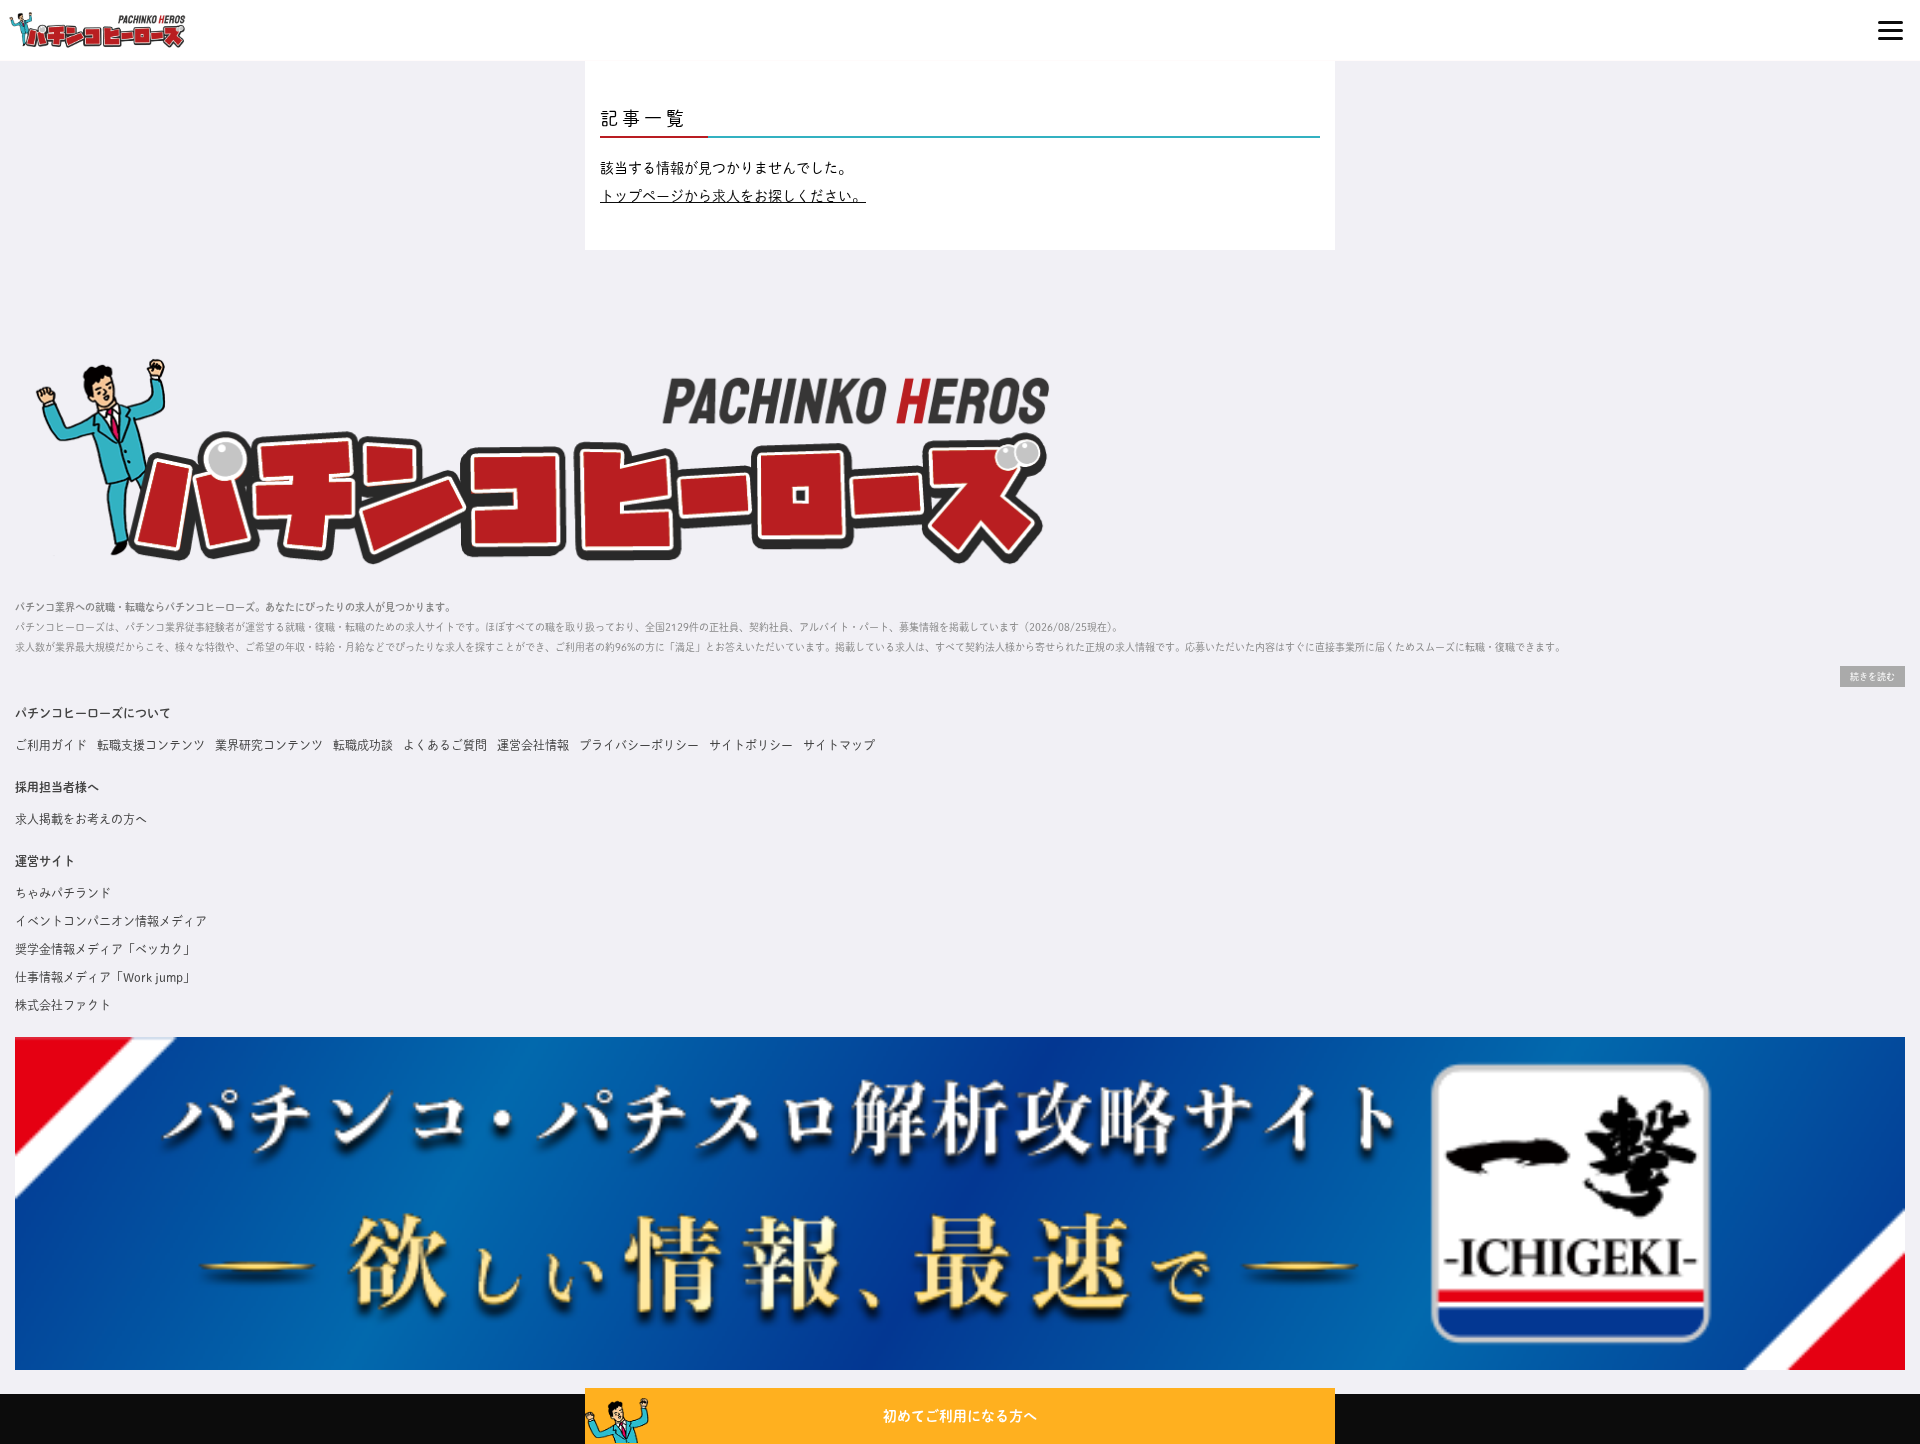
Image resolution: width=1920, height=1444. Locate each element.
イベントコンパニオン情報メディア (111, 921)
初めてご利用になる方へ (960, 1416)
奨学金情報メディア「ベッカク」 (105, 949)
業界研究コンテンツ (269, 745)
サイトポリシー (751, 745)
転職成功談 (363, 745)
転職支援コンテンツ (151, 745)
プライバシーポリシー (639, 745)
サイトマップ (839, 745)
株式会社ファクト (63, 1005)
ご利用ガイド (51, 745)
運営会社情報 (533, 745)
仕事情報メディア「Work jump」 (105, 977)
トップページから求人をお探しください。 (733, 196)
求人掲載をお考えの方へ (81, 819)
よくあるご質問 (445, 745)
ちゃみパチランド (63, 893)
